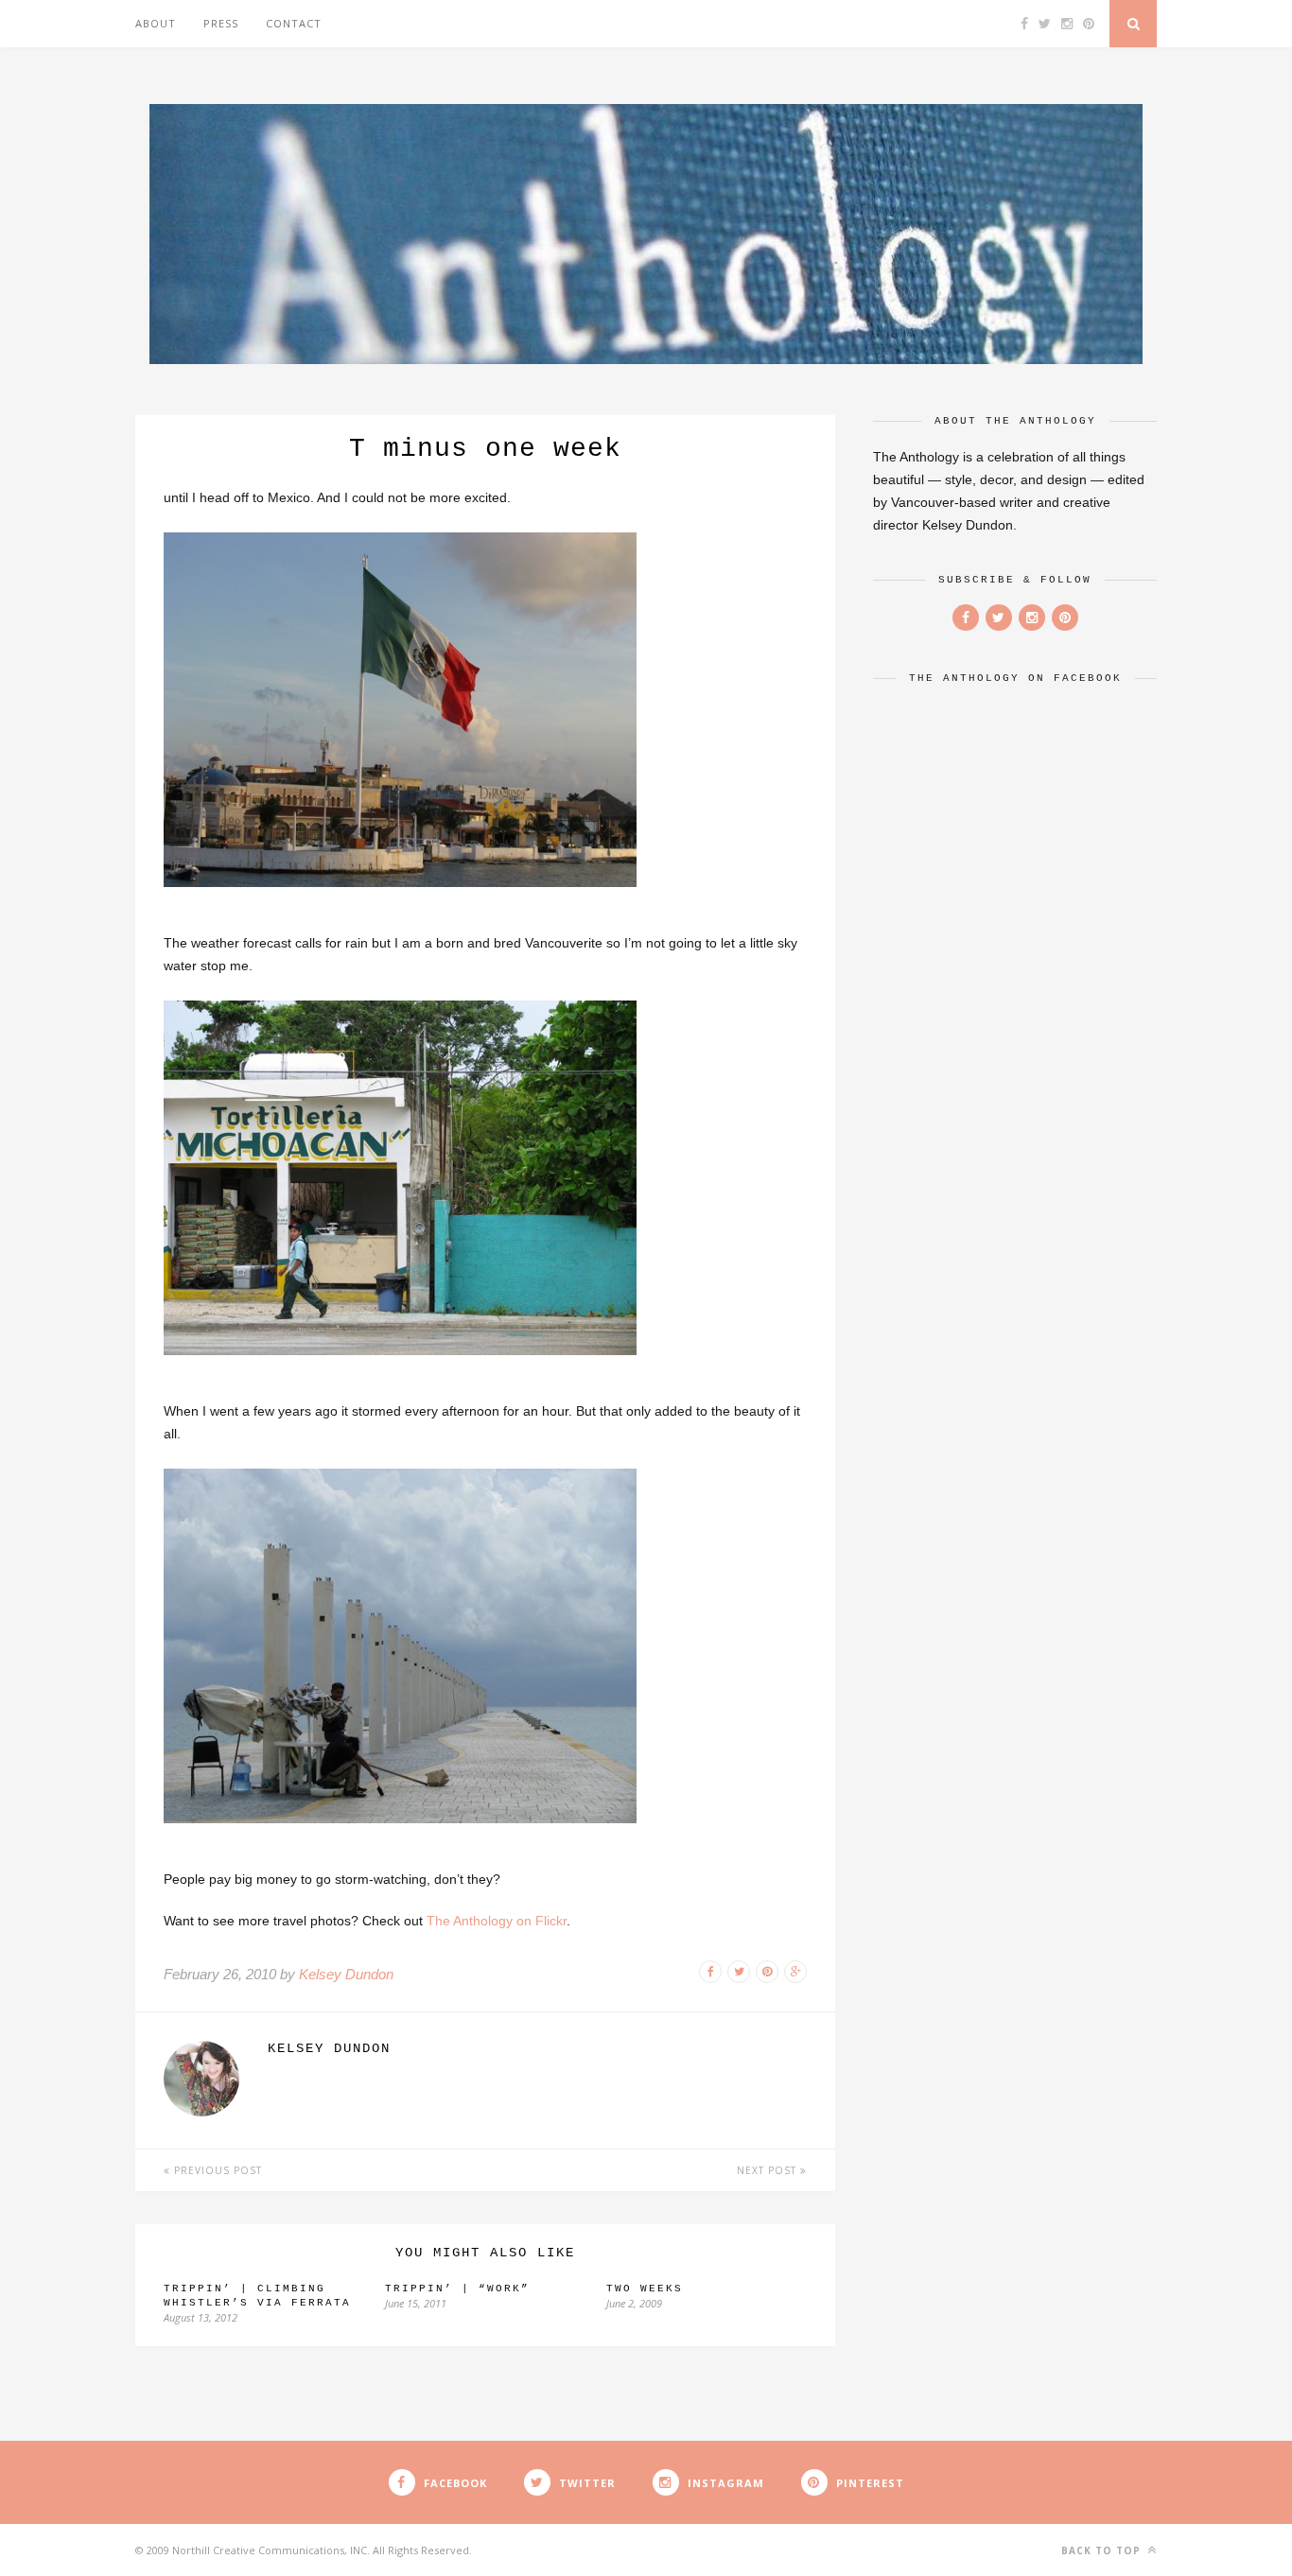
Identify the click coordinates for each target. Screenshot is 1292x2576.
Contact (294, 23)
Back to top (1103, 2550)
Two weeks (645, 2289)
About (156, 23)
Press (221, 23)
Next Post (768, 2170)
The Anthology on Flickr (497, 1921)
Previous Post (216, 2170)
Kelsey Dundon (346, 1974)
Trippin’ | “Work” (457, 2289)
